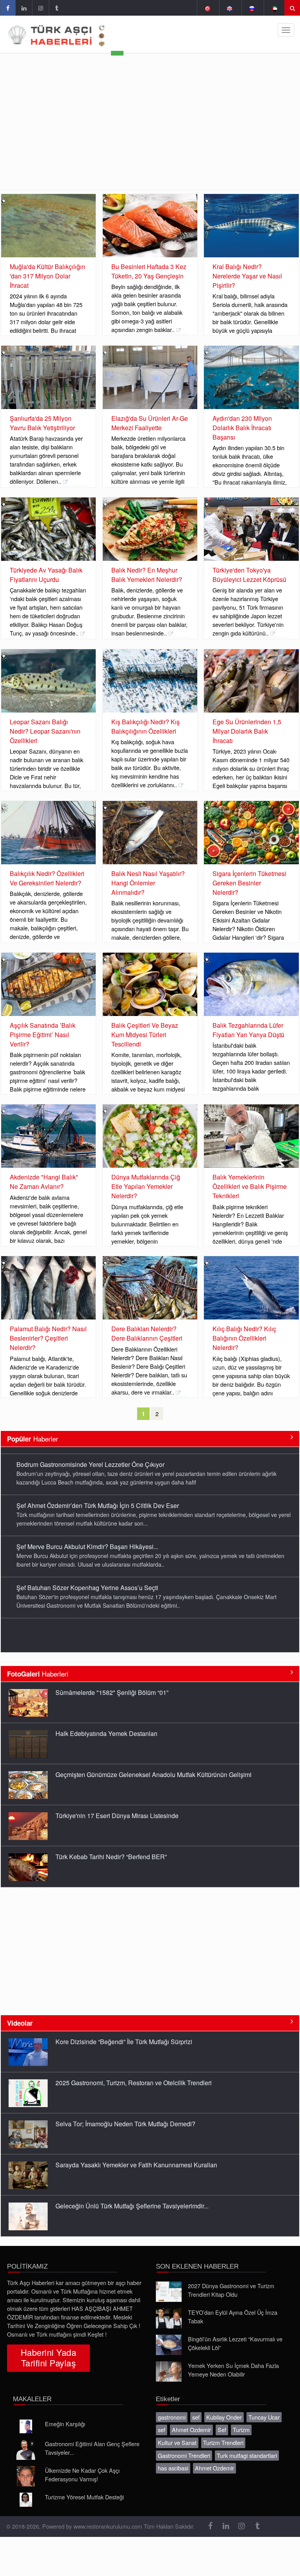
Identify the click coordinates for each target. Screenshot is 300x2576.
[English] (229, 8)
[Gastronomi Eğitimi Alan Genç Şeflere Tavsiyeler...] (26, 2450)
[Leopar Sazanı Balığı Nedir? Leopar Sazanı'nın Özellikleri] (48, 681)
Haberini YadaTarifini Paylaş (48, 2357)
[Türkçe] (207, 8)
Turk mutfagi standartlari (247, 2455)
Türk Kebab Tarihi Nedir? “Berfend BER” (111, 1844)
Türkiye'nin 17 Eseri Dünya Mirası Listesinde (117, 1803)
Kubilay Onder (224, 2417)
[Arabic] (274, 8)
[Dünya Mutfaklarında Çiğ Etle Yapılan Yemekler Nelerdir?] (150, 1136)
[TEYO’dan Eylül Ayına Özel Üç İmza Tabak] (169, 2318)
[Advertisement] (150, 131)
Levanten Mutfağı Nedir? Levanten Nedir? (113, 2235)
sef (196, 2417)
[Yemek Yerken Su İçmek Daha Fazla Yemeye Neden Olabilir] (169, 2371)
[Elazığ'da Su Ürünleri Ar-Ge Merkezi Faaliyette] (150, 377)
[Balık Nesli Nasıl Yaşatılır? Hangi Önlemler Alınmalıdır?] (150, 833)
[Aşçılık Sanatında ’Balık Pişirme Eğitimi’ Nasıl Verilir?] (48, 984)
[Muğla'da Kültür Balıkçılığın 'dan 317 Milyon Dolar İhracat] (48, 226)
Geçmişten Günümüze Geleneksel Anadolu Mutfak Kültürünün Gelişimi (154, 1762)
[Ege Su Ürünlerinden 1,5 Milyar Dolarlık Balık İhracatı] (251, 681)
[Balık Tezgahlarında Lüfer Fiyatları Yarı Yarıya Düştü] (251, 984)
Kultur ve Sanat (177, 2442)
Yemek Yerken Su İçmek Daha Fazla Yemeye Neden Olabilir (233, 2370)
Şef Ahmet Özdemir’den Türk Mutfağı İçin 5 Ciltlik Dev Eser (98, 1498)
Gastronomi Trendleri (184, 2455)
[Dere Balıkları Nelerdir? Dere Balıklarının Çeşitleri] (150, 1288)
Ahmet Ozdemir (191, 2430)
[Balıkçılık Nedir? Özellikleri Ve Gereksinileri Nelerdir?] (48, 833)
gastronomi (172, 2417)
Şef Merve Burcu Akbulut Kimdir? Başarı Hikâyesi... (87, 1539)
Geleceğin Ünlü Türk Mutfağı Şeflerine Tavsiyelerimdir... (132, 2194)
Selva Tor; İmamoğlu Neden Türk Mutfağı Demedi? (125, 2112)
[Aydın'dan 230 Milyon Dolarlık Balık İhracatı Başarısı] (251, 377)
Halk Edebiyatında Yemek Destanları (106, 1721)
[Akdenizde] (48, 1136)
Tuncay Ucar (264, 2417)
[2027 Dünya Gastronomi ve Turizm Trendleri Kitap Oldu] (169, 2292)
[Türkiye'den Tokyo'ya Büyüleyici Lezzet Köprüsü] (251, 529)
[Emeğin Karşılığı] (26, 2427)
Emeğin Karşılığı (65, 2424)
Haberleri (38, 1674)
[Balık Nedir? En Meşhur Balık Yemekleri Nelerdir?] (150, 529)
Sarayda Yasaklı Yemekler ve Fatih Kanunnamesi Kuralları (136, 2153)
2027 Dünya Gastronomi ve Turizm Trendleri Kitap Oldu (231, 2290)
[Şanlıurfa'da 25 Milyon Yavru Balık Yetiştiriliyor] (48, 377)
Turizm (241, 2430)
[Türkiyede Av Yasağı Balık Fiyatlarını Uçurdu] (48, 529)
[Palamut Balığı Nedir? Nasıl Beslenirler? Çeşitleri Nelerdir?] (48, 1288)
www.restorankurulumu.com (108, 2526)
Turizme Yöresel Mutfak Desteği (84, 2497)
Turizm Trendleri (223, 2442)
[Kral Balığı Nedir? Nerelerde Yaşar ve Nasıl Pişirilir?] (251, 226)
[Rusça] (252, 8)
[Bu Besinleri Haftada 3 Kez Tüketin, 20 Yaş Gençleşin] (150, 226)
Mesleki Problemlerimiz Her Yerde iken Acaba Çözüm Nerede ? (144, 1885)
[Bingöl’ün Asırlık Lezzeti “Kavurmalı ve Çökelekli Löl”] (169, 2345)
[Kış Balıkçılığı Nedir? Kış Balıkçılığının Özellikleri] (150, 681)
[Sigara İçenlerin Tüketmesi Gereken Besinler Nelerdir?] (251, 833)
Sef (222, 2430)
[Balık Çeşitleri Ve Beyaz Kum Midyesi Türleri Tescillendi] (150, 984)
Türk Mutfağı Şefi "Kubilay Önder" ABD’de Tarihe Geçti (92, 1622)
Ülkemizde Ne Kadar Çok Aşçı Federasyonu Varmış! (82, 2475)
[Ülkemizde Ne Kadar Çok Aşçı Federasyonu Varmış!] (26, 2476)
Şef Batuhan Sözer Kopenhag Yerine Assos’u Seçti (87, 1581)
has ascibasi (173, 2468)
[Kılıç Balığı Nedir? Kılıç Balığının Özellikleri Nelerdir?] (251, 1288)
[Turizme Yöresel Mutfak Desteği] (26, 2500)
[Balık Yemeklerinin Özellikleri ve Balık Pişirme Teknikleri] (251, 1136)
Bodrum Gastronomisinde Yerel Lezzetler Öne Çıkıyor (90, 1457)
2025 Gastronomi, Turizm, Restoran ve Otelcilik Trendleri (134, 2071)
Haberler (33, 1439)
